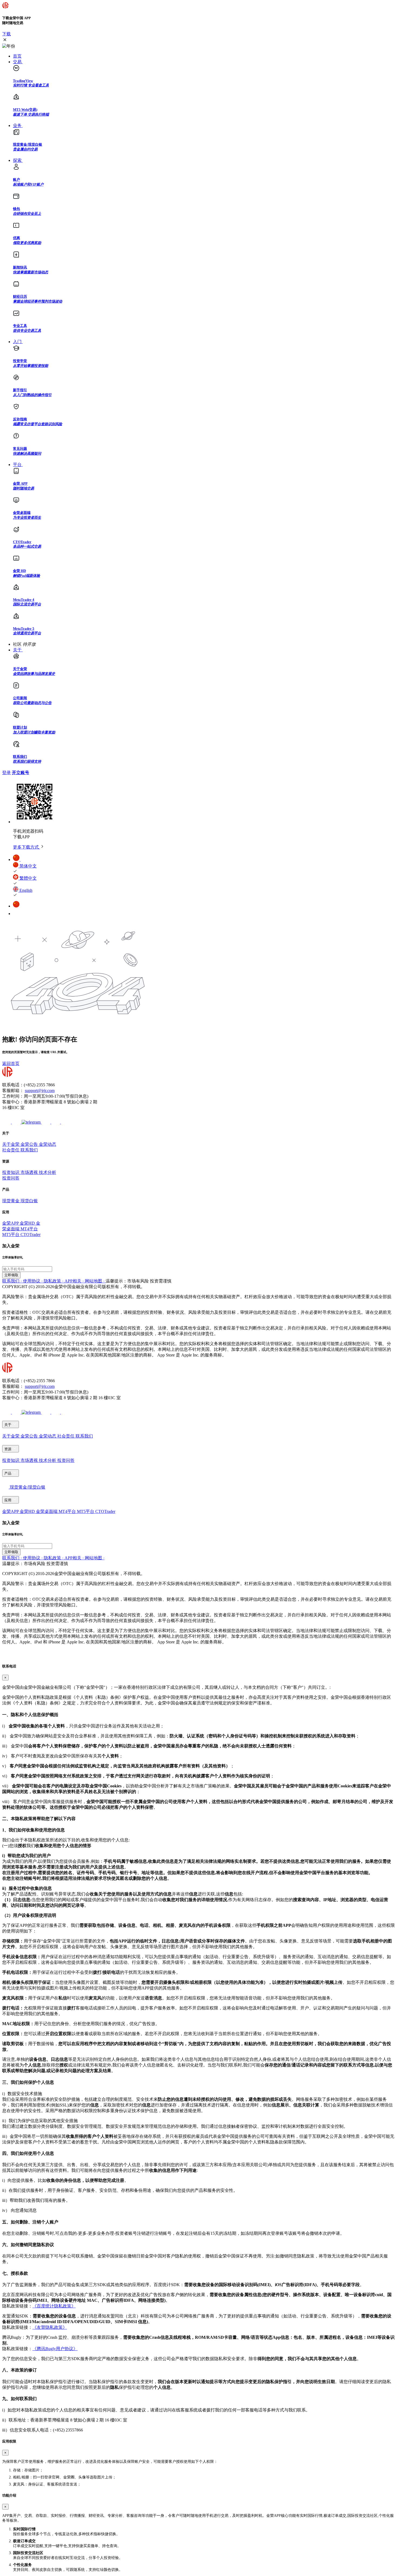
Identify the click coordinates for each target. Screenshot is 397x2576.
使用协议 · (33, 1281)
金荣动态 (48, 1144)
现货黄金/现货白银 (27, 1487)
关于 (8, 1425)
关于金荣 (11, 1144)
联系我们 (29, 1150)
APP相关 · (75, 1281)
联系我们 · (13, 1281)
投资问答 (11, 1178)
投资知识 (11, 1172)
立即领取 (11, 1275)
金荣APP (11, 1223)
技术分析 (48, 1172)
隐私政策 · (54, 1281)
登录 (6, 773)
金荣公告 (30, 1144)
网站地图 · (95, 1281)
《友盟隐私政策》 (50, 2327)
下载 (6, 34)
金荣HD (28, 1223)
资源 (8, 1449)
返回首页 (11, 1063)
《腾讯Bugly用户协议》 (55, 2349)
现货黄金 (11, 1201)
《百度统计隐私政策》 (54, 2306)
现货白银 (29, 1201)
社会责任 (11, 1150)
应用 (8, 1500)
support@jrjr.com (40, 1091)
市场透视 (30, 1172)
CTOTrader (31, 1235)
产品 (8, 1473)
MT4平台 (29, 1229)
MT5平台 (11, 1235)
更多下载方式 (26, 847)
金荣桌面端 (47, 1511)
